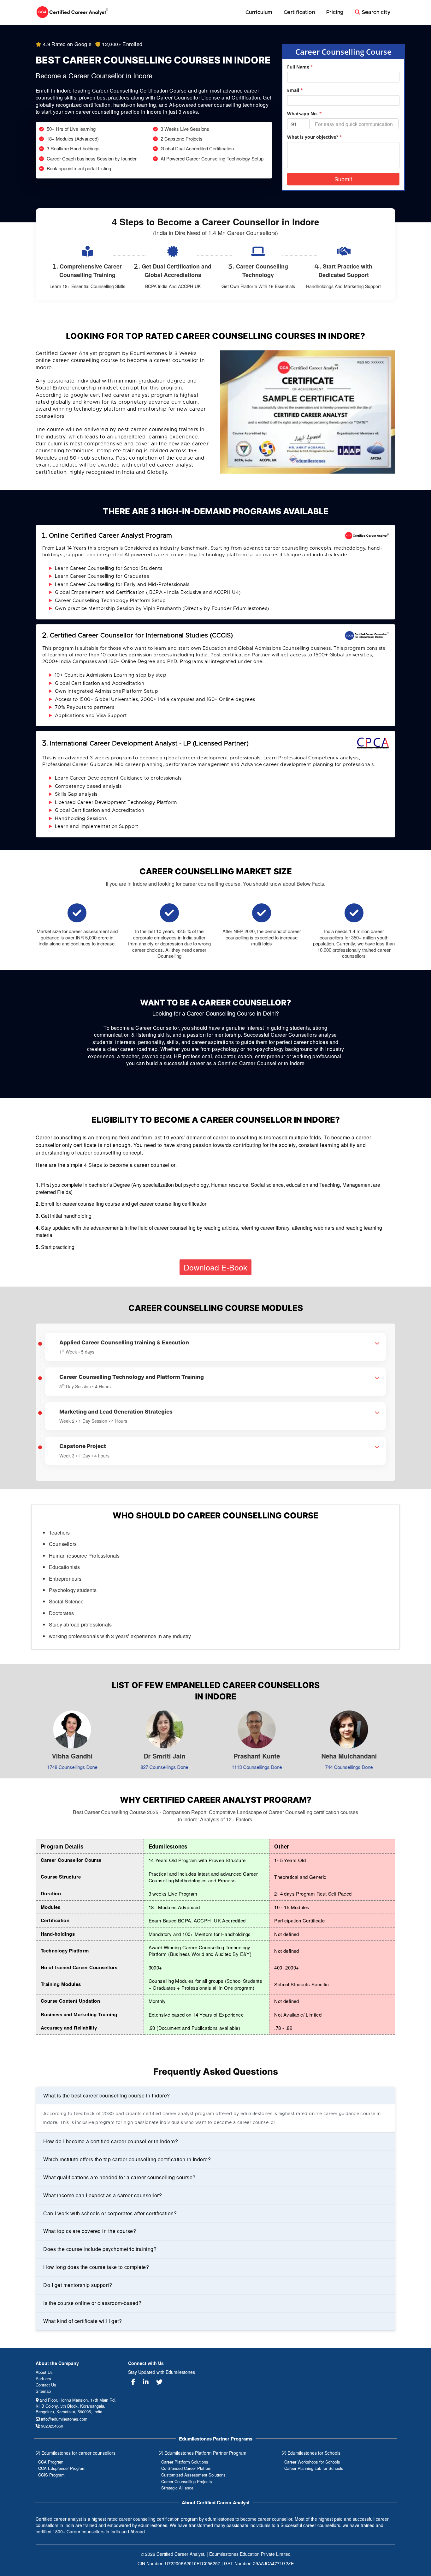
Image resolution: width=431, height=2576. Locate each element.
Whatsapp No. (304, 114)
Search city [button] (375, 12)
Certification (299, 12)
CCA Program (51, 2462)
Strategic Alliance (177, 2488)
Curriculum (259, 12)
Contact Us (46, 2385)
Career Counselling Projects (187, 2481)
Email (295, 90)
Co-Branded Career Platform (187, 2468)
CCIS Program (51, 2475)
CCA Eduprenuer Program (62, 2468)
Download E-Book (215, 1267)
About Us (44, 2372)
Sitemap (43, 2391)
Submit (343, 179)
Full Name (300, 67)
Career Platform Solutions (185, 2462)
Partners (43, 2378)
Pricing (335, 12)
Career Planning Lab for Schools (314, 2468)
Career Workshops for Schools (312, 2462)
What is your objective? (315, 137)
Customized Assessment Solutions (193, 2475)
